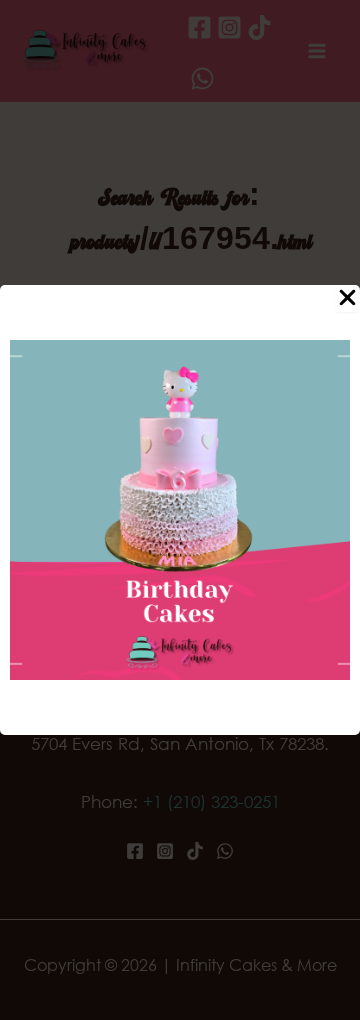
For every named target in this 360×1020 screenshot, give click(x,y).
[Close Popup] (347, 298)
